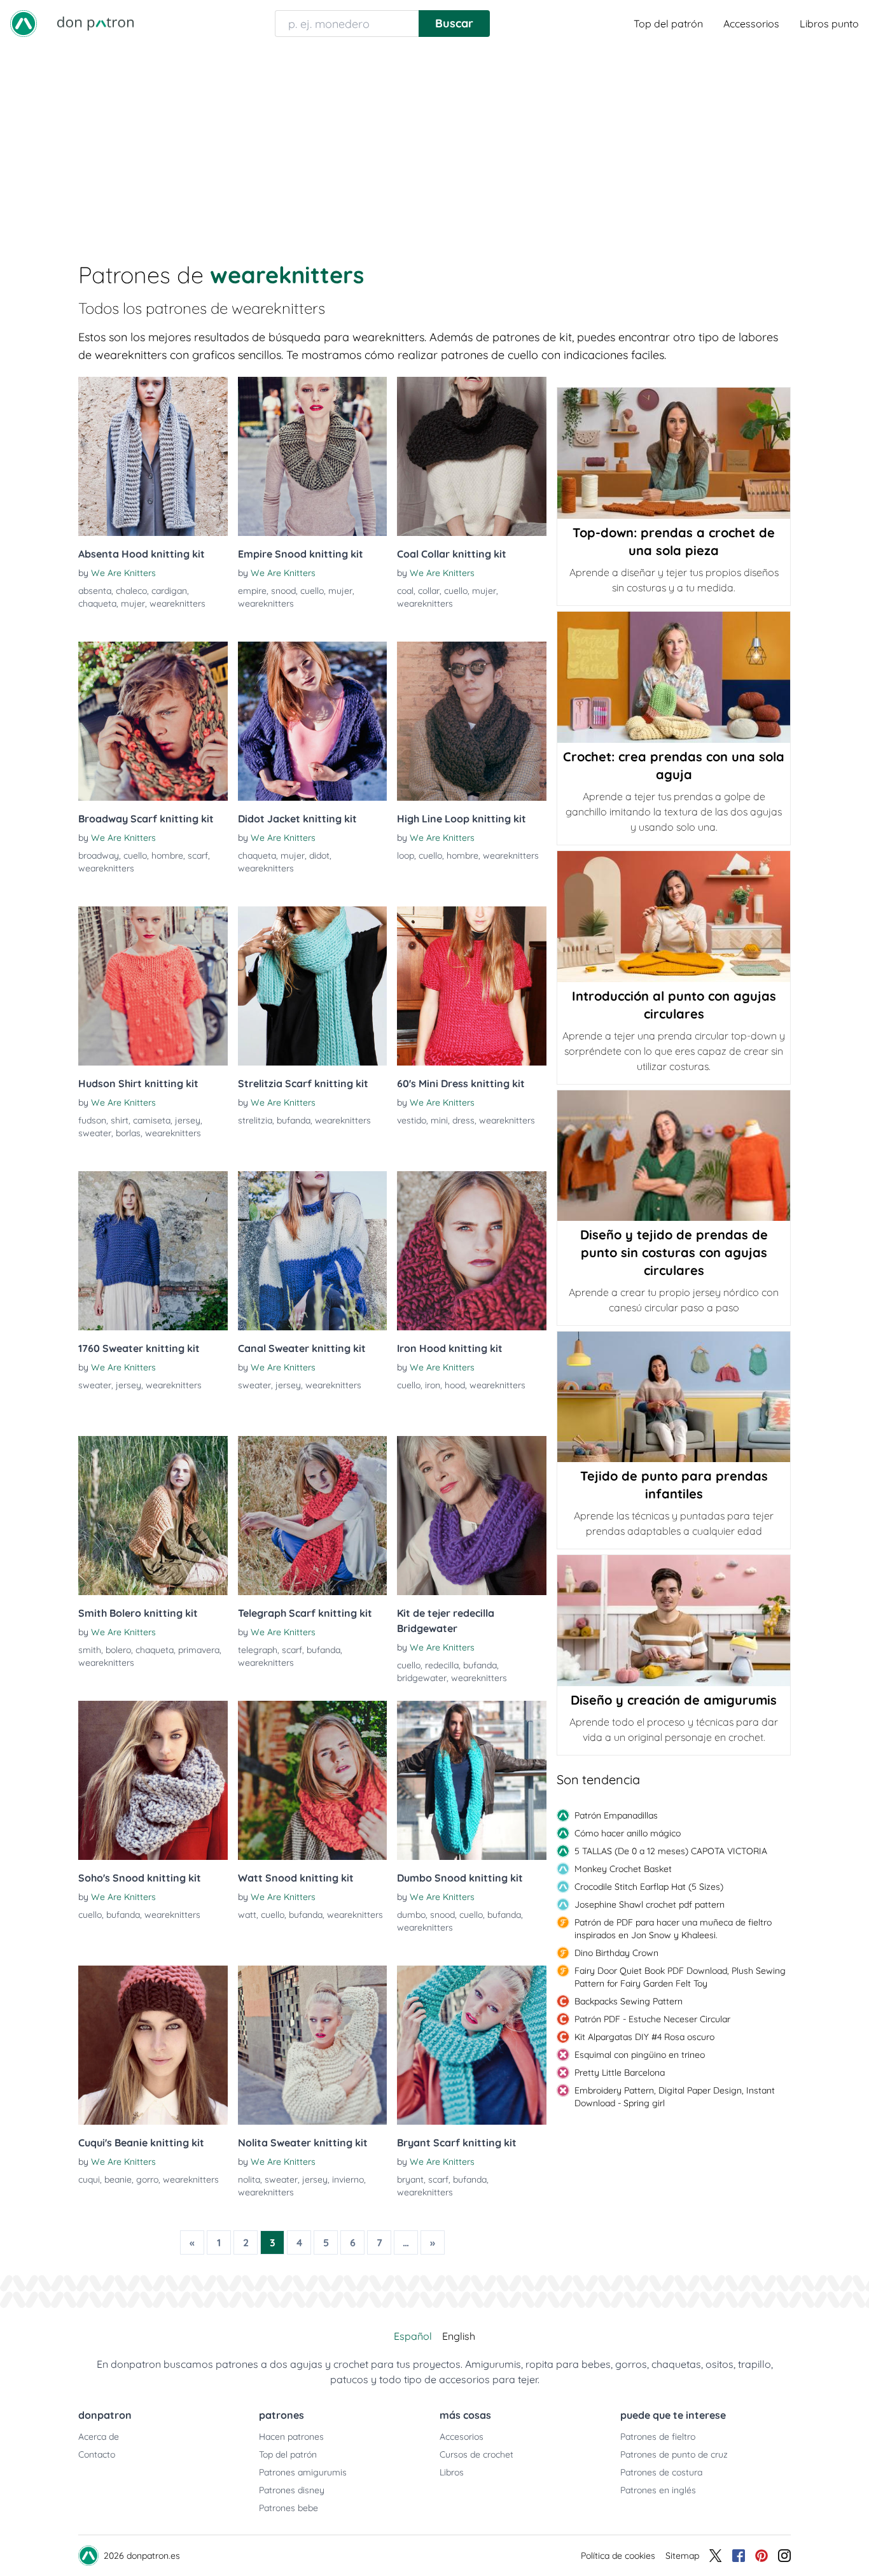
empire (252, 591)
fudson (92, 1120)
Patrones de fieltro (658, 2437)
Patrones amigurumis (303, 2472)
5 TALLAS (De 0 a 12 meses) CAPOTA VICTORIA (671, 1851)
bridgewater (422, 1678)
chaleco (131, 591)
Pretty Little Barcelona (620, 2073)
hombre (167, 855)
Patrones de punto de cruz (674, 2454)
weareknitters (177, 603)
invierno (348, 2179)
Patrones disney (292, 2490)
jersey (188, 1120)
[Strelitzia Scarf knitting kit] (313, 986)
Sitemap (682, 2556)
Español (413, 2336)
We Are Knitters (123, 573)
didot (319, 855)
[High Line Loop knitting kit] (472, 721)
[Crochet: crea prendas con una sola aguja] (674, 677)
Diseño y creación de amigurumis (674, 1700)
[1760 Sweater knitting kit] (153, 1251)
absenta (95, 591)
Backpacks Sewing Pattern (629, 2001)
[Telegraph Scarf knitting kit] (313, 1516)
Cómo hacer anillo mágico (628, 1833)
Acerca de (99, 2437)
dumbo (411, 1915)
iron (433, 1385)
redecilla (442, 1665)
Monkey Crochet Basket (623, 1869)
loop (406, 855)
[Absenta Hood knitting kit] (153, 456)
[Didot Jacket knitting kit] (313, 721)
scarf (198, 855)
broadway (99, 855)
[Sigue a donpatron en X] (716, 2556)
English (459, 2336)
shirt (120, 1120)
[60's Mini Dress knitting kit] (472, 986)
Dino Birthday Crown (616, 1953)
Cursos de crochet (476, 2454)
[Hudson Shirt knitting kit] (153, 986)
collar (429, 591)
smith (90, 1650)
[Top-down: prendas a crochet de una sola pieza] (674, 453)
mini (439, 1120)
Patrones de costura (661, 2472)
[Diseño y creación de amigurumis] (674, 1621)
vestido (412, 1120)
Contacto (97, 2454)
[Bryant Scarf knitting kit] (472, 2045)
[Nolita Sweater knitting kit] (313, 2045)
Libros (452, 2472)
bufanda (294, 1120)
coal (405, 591)
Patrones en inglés (658, 2490)
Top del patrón (668, 24)
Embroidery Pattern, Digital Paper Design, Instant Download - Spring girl (675, 2097)
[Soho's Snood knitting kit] (153, 1780)
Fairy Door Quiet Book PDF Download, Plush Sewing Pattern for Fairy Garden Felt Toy (680, 1977)
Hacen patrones (291, 2437)
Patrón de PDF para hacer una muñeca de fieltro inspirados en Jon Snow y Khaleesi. (673, 1929)
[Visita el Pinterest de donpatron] (761, 2556)
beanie (118, 2179)
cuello (312, 591)
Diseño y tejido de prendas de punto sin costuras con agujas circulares (674, 1252)
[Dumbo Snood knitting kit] (472, 1780)
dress (463, 1120)
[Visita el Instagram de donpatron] (784, 2556)
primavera (199, 1650)
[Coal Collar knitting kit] (472, 456)
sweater (95, 1133)
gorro (147, 2179)
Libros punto (829, 24)
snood (283, 591)
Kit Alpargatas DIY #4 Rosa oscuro (644, 2037)
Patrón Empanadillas (616, 1815)
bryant (410, 2179)
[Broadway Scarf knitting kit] (153, 721)
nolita (249, 2179)
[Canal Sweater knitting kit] (313, 1251)
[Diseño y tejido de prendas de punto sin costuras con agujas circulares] (674, 1156)
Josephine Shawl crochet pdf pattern (650, 1904)
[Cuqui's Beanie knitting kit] (153, 2045)
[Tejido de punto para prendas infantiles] (674, 1397)
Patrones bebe (289, 2508)
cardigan (169, 591)
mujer (133, 603)
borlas (128, 1133)
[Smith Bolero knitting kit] (153, 1516)
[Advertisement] (434, 143)
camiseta (152, 1120)
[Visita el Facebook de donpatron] (739, 2556)
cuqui (89, 2179)
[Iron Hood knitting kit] (472, 1251)
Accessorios (751, 24)
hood (455, 1385)
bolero (118, 1650)
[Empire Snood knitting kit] (313, 456)
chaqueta (97, 603)
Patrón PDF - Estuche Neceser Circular (652, 2019)
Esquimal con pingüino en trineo (640, 2055)
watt (247, 1915)
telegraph (258, 1650)
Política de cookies (618, 2556)
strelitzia (255, 1120)
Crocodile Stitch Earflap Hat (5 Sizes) (649, 1887)
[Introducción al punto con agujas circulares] (674, 917)
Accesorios (462, 2437)
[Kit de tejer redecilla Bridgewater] (472, 1516)
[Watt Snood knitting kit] (313, 1780)
